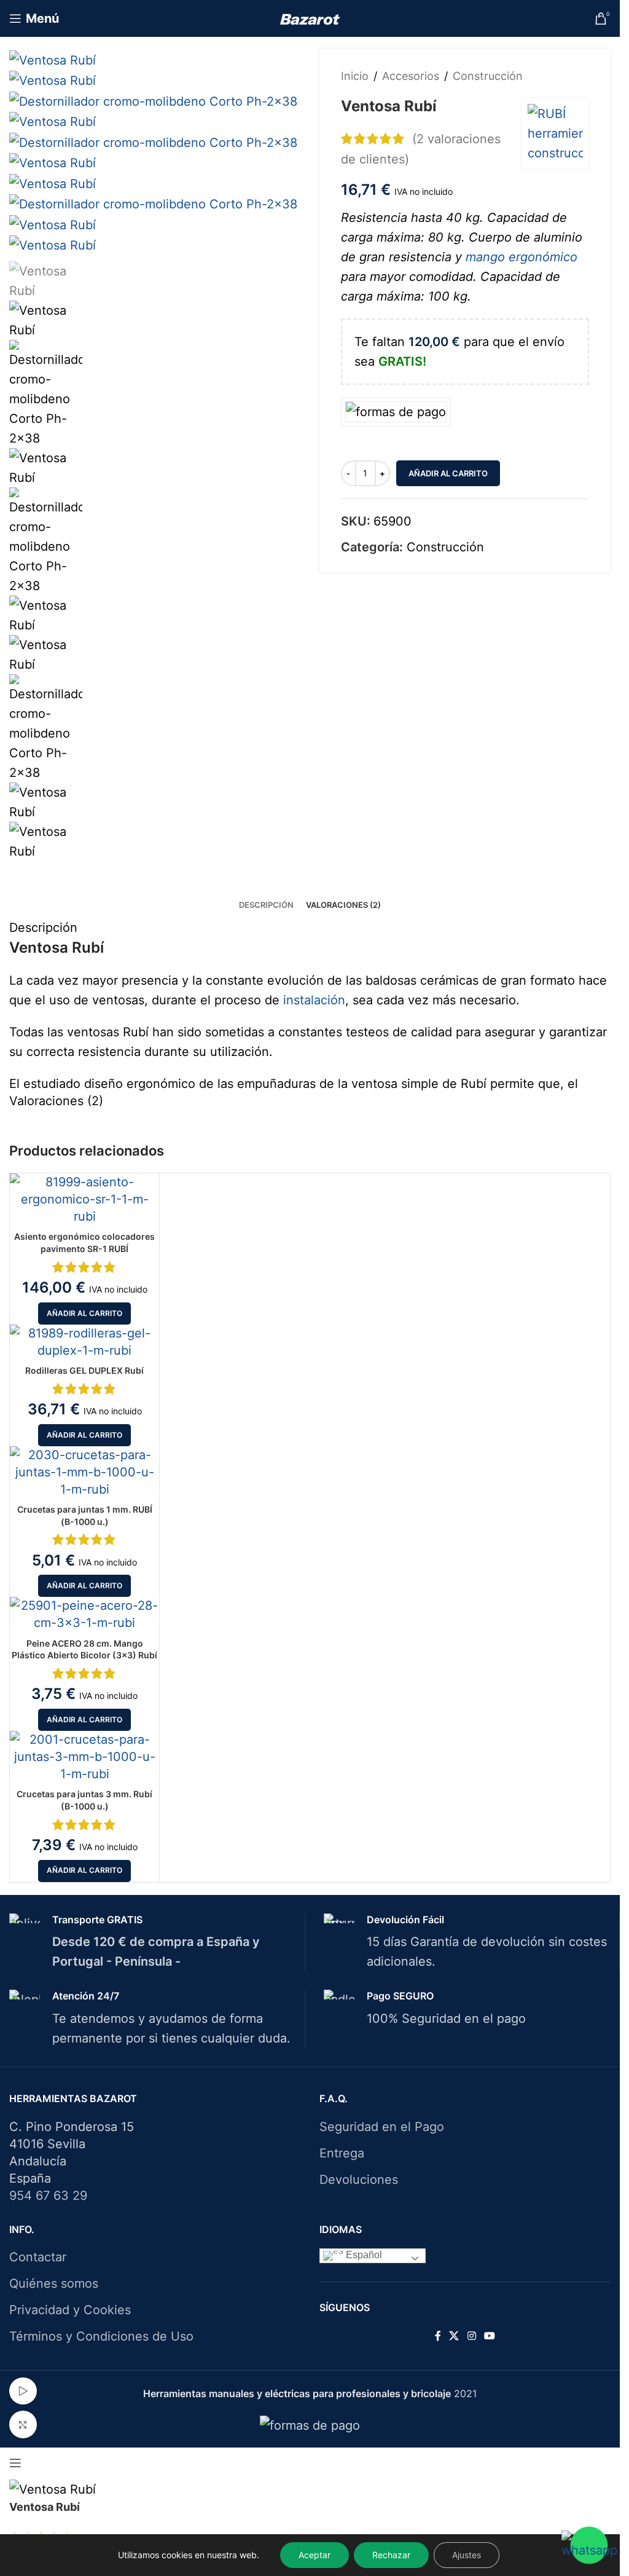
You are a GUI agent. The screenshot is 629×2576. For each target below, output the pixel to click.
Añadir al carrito (448, 473)
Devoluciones (359, 2180)
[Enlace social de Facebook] (438, 2336)
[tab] (266, 905)
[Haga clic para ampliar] (23, 2424)
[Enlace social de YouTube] (489, 2336)
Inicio (355, 76)
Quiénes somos (54, 2283)
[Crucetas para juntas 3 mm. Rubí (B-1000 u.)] (84, 1757)
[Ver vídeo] (23, 2391)
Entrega (342, 2153)
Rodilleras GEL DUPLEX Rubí (84, 1370)
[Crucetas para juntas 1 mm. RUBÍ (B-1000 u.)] (84, 1472)
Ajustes (467, 2555)
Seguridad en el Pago (382, 2127)
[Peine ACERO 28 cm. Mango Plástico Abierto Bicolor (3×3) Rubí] (84, 1614)
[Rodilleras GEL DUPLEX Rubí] (84, 1342)
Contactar (38, 2257)
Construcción (488, 76)
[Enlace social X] (454, 2336)
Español (363, 2255)
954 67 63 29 (48, 2196)
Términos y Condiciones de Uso (101, 2336)
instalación (314, 1000)
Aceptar (314, 2555)
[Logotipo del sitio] (310, 18)
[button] (84, 1314)
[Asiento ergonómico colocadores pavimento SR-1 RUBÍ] (84, 1199)
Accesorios (411, 76)
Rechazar (391, 2555)
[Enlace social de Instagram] (471, 2336)
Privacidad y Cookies (70, 2310)
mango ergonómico (522, 257)
